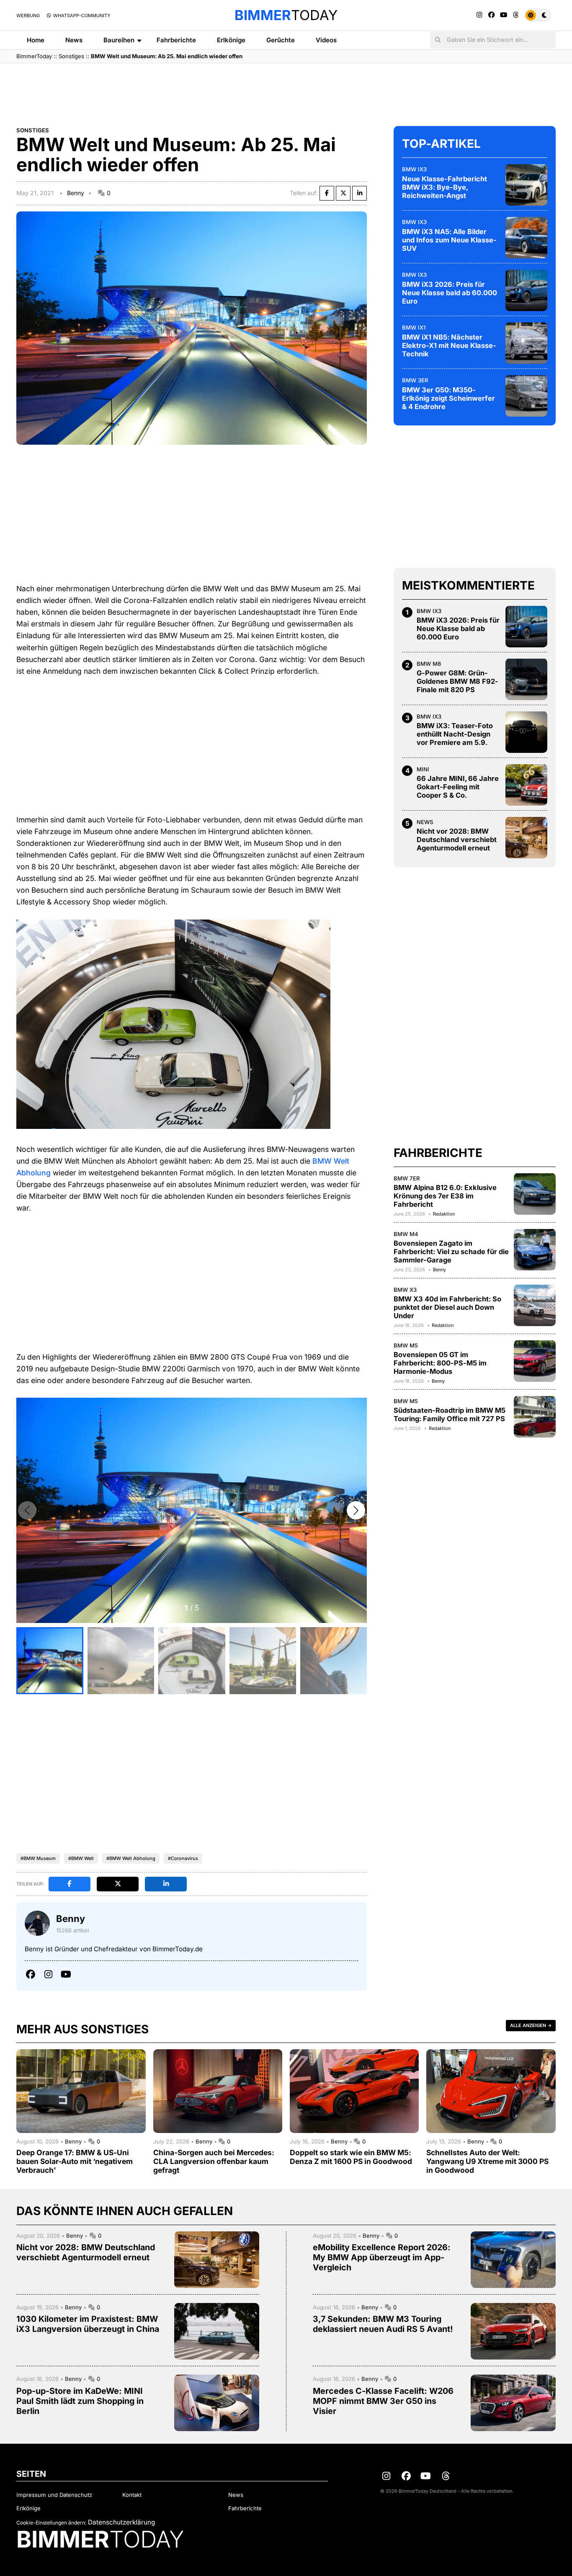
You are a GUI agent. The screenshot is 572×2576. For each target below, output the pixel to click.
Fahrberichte (176, 40)
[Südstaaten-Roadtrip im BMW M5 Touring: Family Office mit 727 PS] (535, 1417)
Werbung (28, 15)
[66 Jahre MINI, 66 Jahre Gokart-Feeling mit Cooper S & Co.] (526, 785)
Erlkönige (231, 40)
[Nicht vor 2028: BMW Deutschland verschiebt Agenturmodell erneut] (526, 837)
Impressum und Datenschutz (54, 2495)
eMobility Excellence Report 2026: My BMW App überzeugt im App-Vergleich (382, 2257)
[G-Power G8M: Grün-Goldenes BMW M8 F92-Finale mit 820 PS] (526, 679)
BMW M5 (406, 1345)
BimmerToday (34, 56)
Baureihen (119, 40)
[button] (356, 1510)
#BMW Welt (81, 1858)
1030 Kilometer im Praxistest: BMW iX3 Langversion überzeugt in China (88, 2324)
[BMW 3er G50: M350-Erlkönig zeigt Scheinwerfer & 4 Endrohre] (526, 396)
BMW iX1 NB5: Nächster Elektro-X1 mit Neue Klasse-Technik (449, 345)
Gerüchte (281, 40)
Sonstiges (71, 56)
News (74, 40)
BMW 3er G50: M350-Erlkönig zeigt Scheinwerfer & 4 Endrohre (448, 398)
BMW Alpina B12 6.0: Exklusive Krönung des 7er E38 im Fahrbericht (445, 1195)
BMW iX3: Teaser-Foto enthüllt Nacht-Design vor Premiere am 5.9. (455, 734)
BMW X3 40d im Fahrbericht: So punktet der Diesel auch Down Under (447, 1307)
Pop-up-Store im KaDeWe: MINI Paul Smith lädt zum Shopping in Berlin (80, 2401)
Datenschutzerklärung (121, 2522)
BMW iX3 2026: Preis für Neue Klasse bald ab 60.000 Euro (450, 292)
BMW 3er (415, 380)
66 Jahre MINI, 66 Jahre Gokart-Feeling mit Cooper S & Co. (458, 787)
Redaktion (444, 1213)
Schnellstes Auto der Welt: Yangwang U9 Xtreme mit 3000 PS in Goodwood (487, 2161)
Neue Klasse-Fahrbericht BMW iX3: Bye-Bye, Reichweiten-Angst (444, 187)
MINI (423, 769)
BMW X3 (405, 1289)
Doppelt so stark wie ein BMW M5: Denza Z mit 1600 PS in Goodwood (351, 2157)
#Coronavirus (183, 1858)
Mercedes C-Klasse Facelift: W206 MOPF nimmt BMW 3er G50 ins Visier (383, 2401)
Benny (76, 193)
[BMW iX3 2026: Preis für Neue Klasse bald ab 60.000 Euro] (526, 290)
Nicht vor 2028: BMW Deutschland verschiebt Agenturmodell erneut (457, 840)
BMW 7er (407, 1178)
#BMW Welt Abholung (131, 1858)
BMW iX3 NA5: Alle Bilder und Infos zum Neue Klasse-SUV (449, 240)
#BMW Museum (38, 1858)
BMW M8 (429, 663)
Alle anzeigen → (531, 2025)
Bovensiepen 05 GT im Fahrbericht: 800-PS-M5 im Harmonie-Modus (440, 1363)
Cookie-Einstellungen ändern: (51, 2523)
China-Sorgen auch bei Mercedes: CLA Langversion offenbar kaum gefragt (214, 2161)
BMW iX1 (414, 327)
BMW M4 (406, 1234)
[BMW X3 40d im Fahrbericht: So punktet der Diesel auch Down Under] (535, 1305)
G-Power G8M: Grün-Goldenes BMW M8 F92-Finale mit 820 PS (457, 681)
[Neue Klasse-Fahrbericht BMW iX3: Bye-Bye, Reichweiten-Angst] (526, 185)
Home (36, 40)
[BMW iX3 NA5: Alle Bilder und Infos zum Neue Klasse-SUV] (526, 237)
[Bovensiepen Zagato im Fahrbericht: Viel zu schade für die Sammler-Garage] (535, 1249)
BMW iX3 (414, 169)
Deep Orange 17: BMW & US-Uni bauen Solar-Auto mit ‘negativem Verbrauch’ (75, 2161)
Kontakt (132, 2495)
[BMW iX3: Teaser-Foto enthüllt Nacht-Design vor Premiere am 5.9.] (526, 732)
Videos (326, 40)
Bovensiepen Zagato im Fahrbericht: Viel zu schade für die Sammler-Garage (451, 1251)
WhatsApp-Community (81, 15)
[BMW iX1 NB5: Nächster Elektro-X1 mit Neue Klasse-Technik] (526, 343)
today (286, 15)
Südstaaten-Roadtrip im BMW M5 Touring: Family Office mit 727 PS (450, 1414)
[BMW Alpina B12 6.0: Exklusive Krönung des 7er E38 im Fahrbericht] (535, 1194)
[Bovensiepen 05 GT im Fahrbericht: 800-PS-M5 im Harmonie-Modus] (535, 1361)
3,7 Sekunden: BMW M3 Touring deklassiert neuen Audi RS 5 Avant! (383, 2324)
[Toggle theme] (538, 15)
